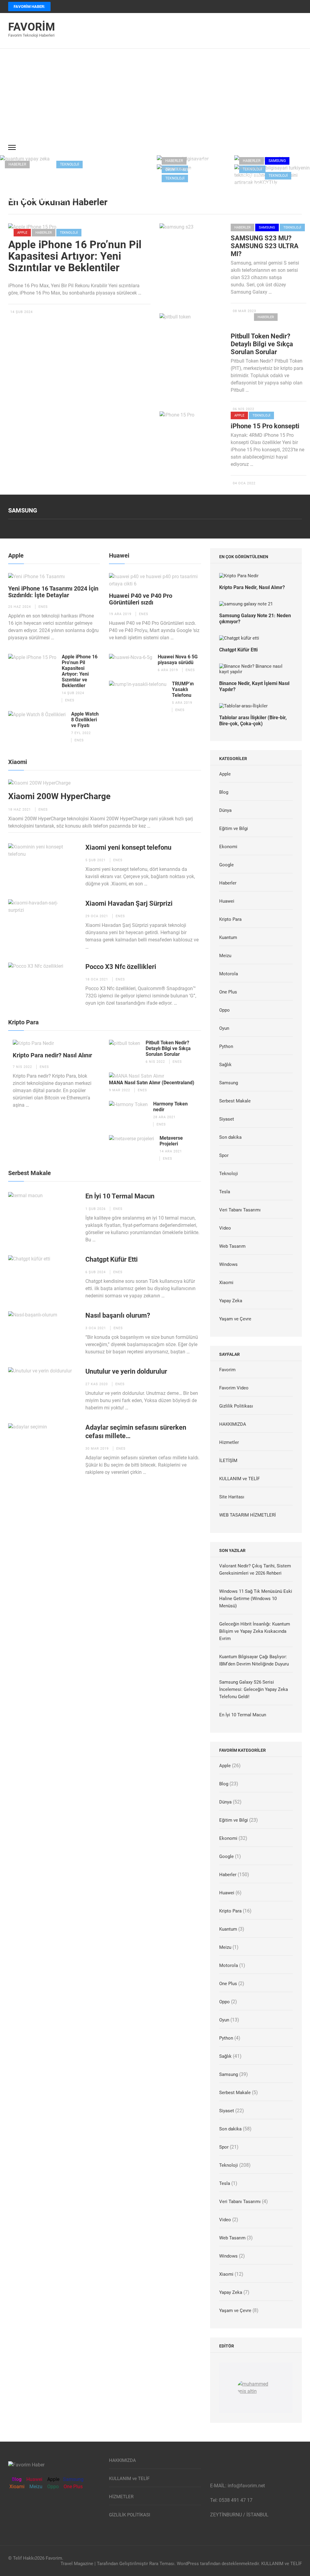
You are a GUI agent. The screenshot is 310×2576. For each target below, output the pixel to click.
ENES (43, 607)
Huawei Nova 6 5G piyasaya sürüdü (178, 660)
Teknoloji (69, 164)
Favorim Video (234, 1388)
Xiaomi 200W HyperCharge (59, 796)
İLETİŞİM (228, 1461)
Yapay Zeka (97, 164)
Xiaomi (18, 762)
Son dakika (230, 1137)
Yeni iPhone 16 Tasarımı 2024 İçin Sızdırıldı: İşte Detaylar (53, 592)
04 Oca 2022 (244, 483)
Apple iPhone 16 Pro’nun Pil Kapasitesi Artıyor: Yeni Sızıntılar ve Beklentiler (75, 256)
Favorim (32, 27)
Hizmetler (229, 1442)
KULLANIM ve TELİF (239, 1479)
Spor (224, 1155)
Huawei (119, 555)
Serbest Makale (198, 170)
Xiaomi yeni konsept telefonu (128, 847)
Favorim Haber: (29, 7)
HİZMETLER (121, 2497)
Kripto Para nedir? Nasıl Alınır (52, 1055)
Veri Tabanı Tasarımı (240, 1210)
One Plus (228, 992)
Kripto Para (245, 326)
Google (226, 865)
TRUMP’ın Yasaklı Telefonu (183, 689)
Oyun (170, 170)
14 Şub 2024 (21, 312)
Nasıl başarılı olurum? (118, 1315)
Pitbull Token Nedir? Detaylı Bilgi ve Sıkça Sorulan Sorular (262, 344)
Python (226, 1046)
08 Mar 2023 (244, 311)
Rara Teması (162, 2564)
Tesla (225, 1192)
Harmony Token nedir (170, 1107)
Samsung (277, 161)
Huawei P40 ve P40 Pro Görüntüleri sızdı (141, 599)
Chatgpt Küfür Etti (112, 1259)
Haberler (17, 164)
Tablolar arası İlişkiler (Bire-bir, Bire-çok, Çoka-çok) (253, 721)
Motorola (229, 974)
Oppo (224, 1010)
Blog (224, 792)
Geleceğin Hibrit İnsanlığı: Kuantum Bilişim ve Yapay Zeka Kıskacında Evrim (73, 187)
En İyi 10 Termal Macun (187, 187)
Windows (228, 1264)
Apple (22, 233)
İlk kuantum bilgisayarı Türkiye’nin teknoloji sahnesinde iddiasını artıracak (272, 190)
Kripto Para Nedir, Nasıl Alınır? (252, 587)
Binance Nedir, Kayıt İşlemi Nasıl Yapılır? (254, 686)
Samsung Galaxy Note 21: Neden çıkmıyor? (255, 619)
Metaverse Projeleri (171, 1141)
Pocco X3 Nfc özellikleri (121, 967)
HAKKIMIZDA (233, 1424)
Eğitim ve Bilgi (234, 828)
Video (198, 178)
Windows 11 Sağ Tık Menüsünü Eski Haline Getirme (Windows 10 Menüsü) (256, 1599)
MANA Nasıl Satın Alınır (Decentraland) (152, 1083)
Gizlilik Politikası (236, 1406)
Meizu (225, 956)
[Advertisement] (155, 94)
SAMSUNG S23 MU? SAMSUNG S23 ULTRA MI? (265, 246)
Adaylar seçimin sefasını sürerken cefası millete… (136, 1432)
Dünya (225, 810)
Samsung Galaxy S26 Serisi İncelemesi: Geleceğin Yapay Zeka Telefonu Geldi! (254, 1689)
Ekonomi (242, 317)
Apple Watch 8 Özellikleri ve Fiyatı (85, 720)
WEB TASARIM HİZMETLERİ (247, 1515)
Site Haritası (232, 1497)
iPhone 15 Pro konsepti (265, 426)
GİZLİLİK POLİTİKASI (130, 2515)
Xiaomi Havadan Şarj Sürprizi (129, 903)
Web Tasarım (232, 1246)
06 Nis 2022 (244, 409)
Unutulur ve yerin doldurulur (126, 1371)
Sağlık (225, 1065)
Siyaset (227, 1119)
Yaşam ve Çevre (235, 1319)
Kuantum (43, 164)
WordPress (188, 2564)
